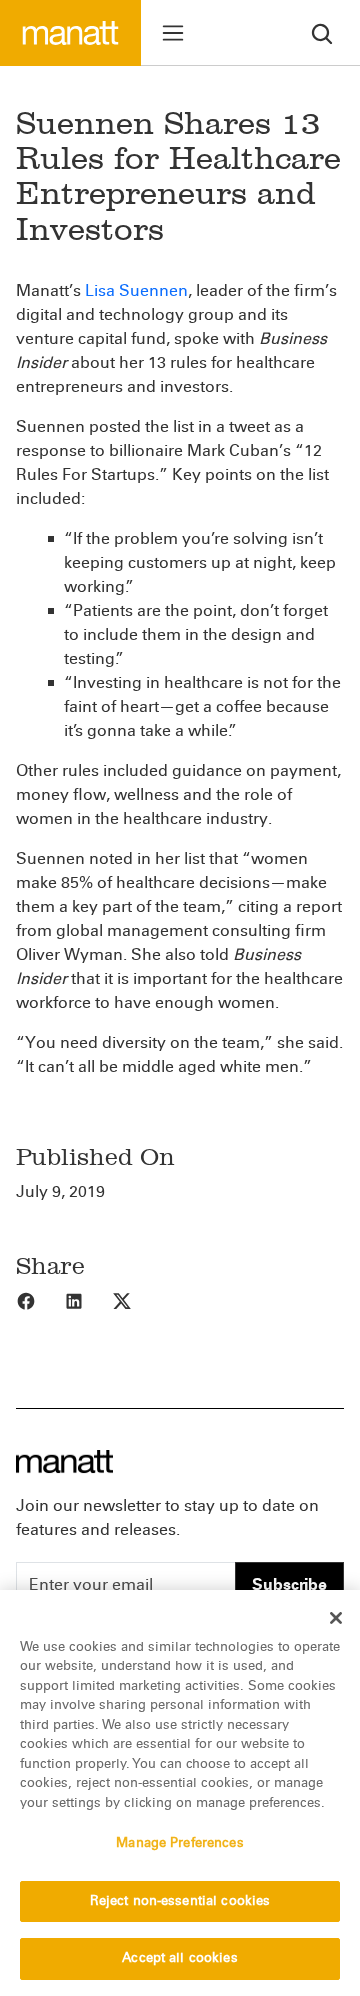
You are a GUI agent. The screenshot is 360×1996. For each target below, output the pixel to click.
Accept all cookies (179, 1958)
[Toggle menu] (173, 33)
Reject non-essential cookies (180, 1901)
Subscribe (289, 1584)
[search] (322, 32)
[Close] (336, 1618)
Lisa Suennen (136, 290)
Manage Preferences (179, 1843)
